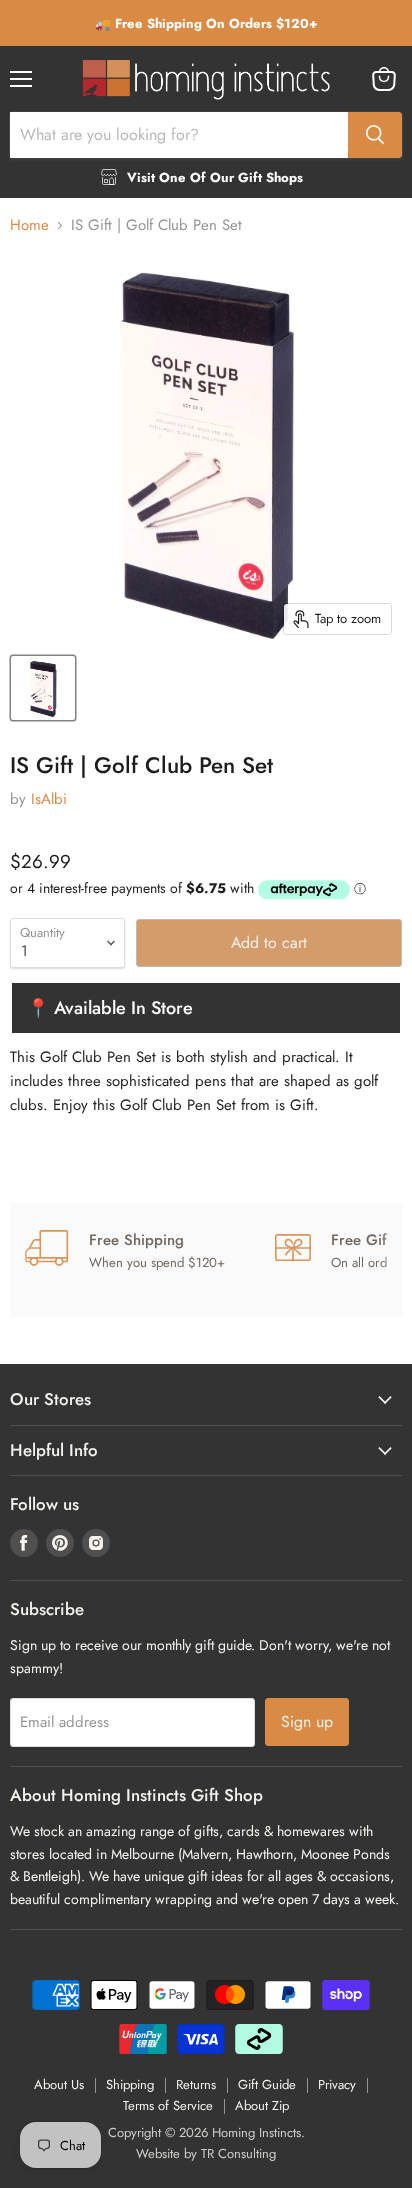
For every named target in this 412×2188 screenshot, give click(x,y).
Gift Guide (267, 2084)
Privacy (337, 2084)
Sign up (307, 1721)
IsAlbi (49, 799)
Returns (196, 2084)
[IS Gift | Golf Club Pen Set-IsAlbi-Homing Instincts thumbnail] (43, 688)
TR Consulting (238, 2153)
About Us (59, 2084)
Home (29, 225)
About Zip (262, 2105)
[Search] (375, 135)
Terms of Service (168, 2105)
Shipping (130, 2084)
